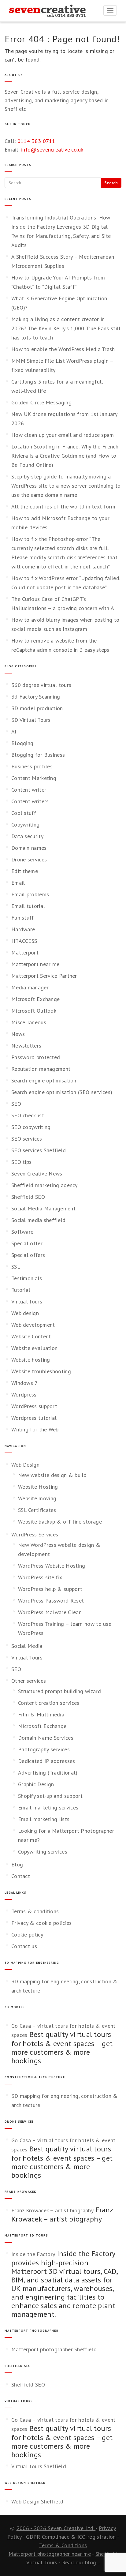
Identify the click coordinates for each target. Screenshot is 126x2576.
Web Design (25, 1465)
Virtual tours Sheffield (39, 2466)
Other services (29, 1681)
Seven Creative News (37, 1174)
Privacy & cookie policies (42, 1923)
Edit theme (25, 871)
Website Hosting (38, 1487)
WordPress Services (35, 1534)
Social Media (27, 1646)
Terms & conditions (35, 1911)
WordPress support (34, 1406)
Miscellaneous (29, 1022)
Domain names (29, 848)
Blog (17, 1864)
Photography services (44, 1749)
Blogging (22, 743)
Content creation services (49, 1703)
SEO (16, 1104)
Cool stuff (24, 813)
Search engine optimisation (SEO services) (62, 1092)
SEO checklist (28, 1115)
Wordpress (24, 1395)
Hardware (23, 929)
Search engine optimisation (44, 1080)
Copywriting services (43, 1852)
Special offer (27, 1243)
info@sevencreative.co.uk (52, 150)
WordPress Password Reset (51, 1601)
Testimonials (27, 1278)
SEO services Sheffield (39, 1150)
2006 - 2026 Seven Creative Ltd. (56, 2528)
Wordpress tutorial (34, 1418)
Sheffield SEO (28, 1197)
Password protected (36, 1057)
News (18, 1034)
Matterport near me (35, 964)
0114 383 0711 (36, 141)
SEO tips (21, 1162)
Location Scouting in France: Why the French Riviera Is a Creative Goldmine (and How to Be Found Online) (65, 456)
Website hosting (31, 1360)
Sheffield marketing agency (44, 1185)
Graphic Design (36, 1784)
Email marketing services (48, 1807)
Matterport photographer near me (50, 2554)
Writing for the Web (35, 1429)
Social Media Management (43, 1208)
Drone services (29, 859)
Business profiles (32, 766)
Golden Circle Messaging (41, 402)
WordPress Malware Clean (50, 1612)
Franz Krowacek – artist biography (52, 2210)
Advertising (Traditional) (48, 1773)
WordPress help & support (50, 1589)
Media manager (30, 987)
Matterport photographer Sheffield (54, 2349)
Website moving (37, 1498)
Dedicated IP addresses (47, 1761)
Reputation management (41, 1069)
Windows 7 (25, 1383)
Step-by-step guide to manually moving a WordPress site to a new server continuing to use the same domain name (66, 486)
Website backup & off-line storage (60, 1522)
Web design (25, 1313)
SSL (16, 1267)
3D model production (37, 708)
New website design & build (52, 1475)
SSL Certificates (37, 1510)
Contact (21, 1876)
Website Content (31, 1336)
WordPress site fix (40, 1577)
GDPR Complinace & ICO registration (71, 2537)
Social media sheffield (39, 1220)
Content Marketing (34, 778)
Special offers (28, 1255)
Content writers (30, 801)
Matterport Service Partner (44, 976)
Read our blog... (81, 2562)
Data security (27, 836)
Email (18, 883)
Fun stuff (23, 918)
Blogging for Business (38, 755)
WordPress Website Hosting (52, 1566)
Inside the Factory (33, 2254)
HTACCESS (24, 941)
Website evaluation (34, 1348)
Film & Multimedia (41, 1714)
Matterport (25, 952)
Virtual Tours (27, 1657)
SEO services (27, 1139)
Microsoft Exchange (35, 999)
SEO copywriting (31, 1127)
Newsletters (26, 1046)
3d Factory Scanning (36, 697)
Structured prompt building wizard (59, 1691)
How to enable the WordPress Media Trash (63, 349)
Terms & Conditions (63, 2545)
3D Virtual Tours (31, 720)
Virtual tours (27, 1301)
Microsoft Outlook (34, 1011)
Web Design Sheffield (37, 2501)
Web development (33, 1325)
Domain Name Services (46, 1738)
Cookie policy (27, 1935)
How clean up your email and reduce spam (63, 435)
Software (22, 1232)
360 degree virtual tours (41, 685)
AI (14, 731)
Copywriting (25, 825)
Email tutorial (28, 906)
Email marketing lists (44, 1819)
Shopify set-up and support (50, 1796)
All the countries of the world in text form (63, 506)
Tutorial (21, 1290)
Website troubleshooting (41, 1371)
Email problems (30, 894)
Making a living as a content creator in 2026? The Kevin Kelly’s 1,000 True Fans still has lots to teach (66, 328)
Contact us (24, 1946)
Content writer (29, 790)
